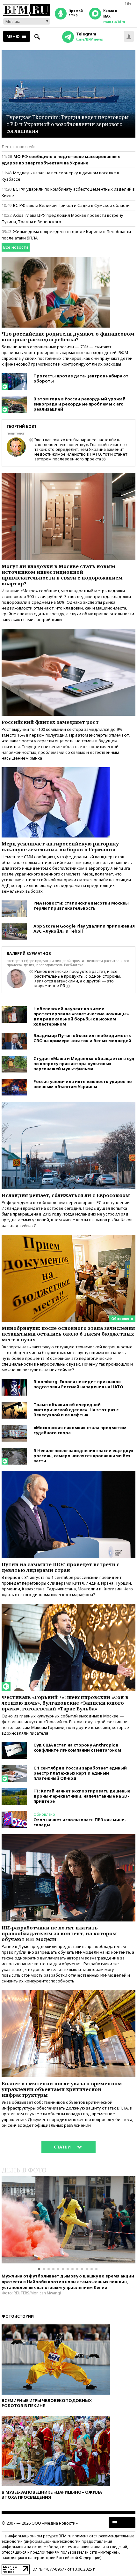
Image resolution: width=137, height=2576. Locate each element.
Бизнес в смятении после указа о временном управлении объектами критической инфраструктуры (62, 2089)
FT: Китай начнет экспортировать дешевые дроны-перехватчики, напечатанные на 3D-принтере (82, 1796)
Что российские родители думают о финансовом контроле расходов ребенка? (68, 337)
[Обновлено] (68, 1238)
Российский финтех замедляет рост (50, 722)
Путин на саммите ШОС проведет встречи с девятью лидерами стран (61, 1567)
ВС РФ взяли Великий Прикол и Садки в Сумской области (71, 205)
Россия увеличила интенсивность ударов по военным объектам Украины (83, 1084)
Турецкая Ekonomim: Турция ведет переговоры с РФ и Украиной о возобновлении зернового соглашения (68, 124)
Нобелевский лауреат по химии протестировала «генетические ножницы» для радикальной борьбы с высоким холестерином (81, 1016)
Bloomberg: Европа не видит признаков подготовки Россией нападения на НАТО (78, 1384)
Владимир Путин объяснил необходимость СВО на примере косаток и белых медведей (82, 1038)
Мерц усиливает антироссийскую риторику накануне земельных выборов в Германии (60, 846)
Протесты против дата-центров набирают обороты (81, 378)
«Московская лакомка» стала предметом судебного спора (80, 1430)
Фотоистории (18, 2316)
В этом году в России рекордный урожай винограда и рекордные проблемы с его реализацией (79, 404)
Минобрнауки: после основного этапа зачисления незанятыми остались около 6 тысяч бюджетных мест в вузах (68, 1334)
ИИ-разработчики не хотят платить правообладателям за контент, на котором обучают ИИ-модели (59, 1933)
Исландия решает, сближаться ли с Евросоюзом (66, 1195)
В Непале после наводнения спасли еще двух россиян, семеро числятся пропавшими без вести (83, 1456)
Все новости (16, 247)
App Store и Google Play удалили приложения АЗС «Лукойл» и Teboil (84, 928)
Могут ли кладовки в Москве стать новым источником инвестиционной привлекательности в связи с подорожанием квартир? (62, 575)
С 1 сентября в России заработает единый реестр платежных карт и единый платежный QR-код (80, 1773)
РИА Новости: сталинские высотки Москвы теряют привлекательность (81, 905)
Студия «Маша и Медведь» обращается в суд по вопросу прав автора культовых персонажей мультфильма (84, 1064)
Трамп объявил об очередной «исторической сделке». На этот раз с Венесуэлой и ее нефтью (76, 1410)
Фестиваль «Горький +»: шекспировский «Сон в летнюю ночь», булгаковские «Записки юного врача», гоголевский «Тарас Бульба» (65, 1703)
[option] (68, 2220)
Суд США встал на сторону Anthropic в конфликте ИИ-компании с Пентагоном (77, 1747)
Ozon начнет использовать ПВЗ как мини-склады (80, 1822)
